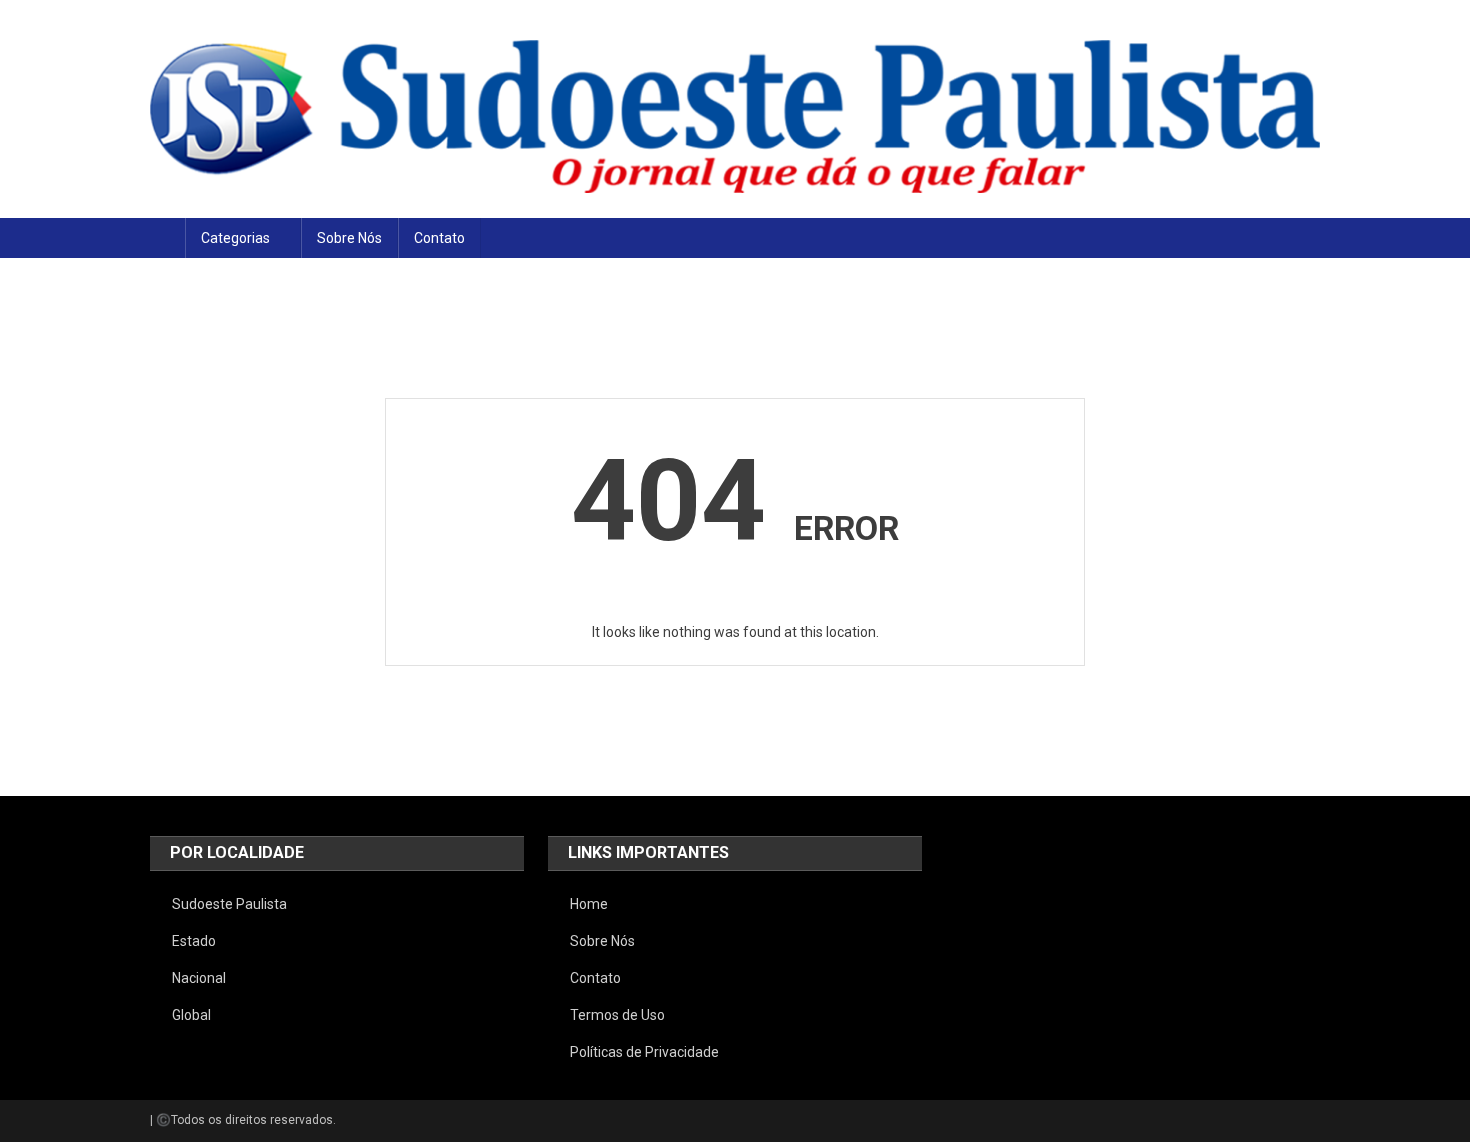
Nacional (199, 978)
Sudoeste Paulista (229, 904)
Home (589, 904)
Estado (194, 941)
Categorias (235, 238)
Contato (439, 238)
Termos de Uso (617, 1015)
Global (191, 1015)
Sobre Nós (349, 238)
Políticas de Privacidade (644, 1052)
